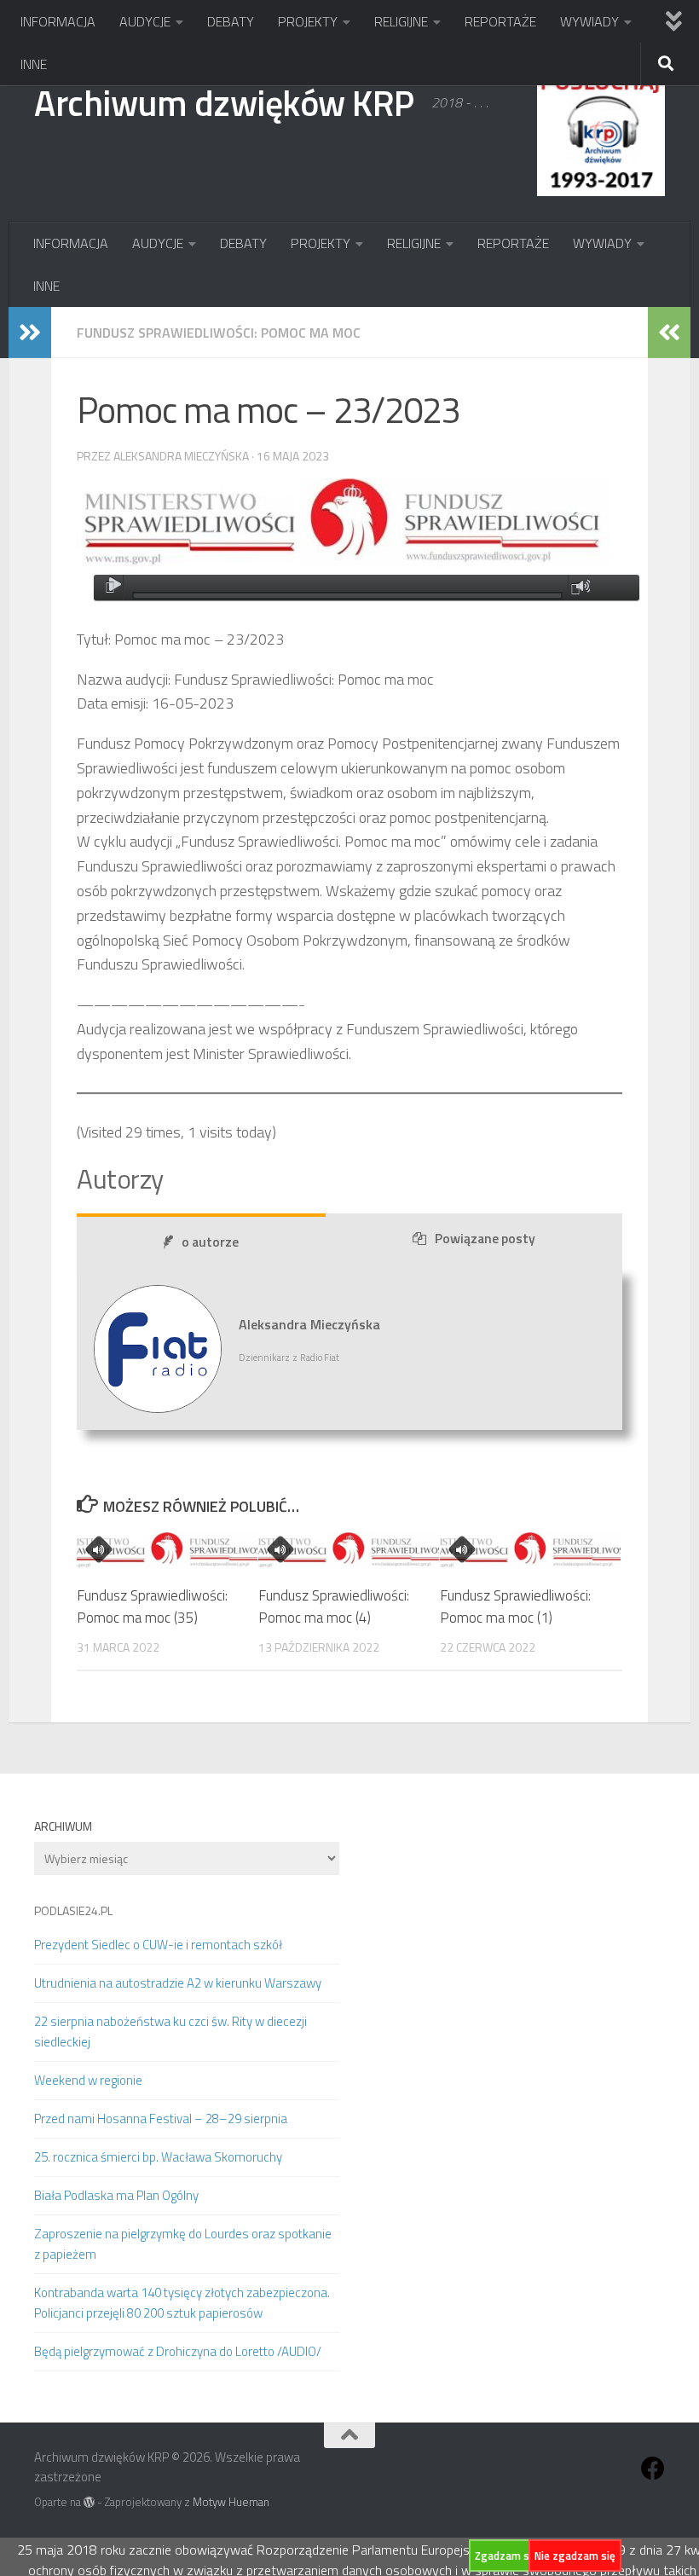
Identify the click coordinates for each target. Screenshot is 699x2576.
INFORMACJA (58, 21)
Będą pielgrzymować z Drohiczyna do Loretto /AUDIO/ (178, 2351)
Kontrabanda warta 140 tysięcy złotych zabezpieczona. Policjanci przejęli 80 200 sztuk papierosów (182, 2303)
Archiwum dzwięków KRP (224, 102)
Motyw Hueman (231, 2502)
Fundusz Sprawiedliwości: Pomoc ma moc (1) (515, 1606)
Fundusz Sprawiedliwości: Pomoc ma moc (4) (334, 1606)
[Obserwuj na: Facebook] (653, 2469)
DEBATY (231, 21)
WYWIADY (589, 21)
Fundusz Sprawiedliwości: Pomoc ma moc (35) (152, 1606)
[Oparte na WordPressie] (89, 2502)
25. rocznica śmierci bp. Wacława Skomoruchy (158, 2157)
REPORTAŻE (500, 21)
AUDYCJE (145, 21)
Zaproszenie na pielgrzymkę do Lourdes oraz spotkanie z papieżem (183, 2244)
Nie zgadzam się (575, 2556)
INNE (34, 64)
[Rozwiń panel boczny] (30, 333)
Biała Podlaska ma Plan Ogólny (116, 2195)
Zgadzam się (506, 2556)
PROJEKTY (308, 21)
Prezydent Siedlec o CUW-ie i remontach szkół (158, 1945)
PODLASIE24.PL (73, 1910)
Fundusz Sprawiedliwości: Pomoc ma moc (219, 333)
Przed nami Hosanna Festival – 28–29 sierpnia (161, 2119)
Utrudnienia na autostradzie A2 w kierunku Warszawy (178, 1983)
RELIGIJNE (401, 21)
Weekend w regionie (88, 2080)
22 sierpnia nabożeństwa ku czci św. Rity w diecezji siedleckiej (170, 2032)
